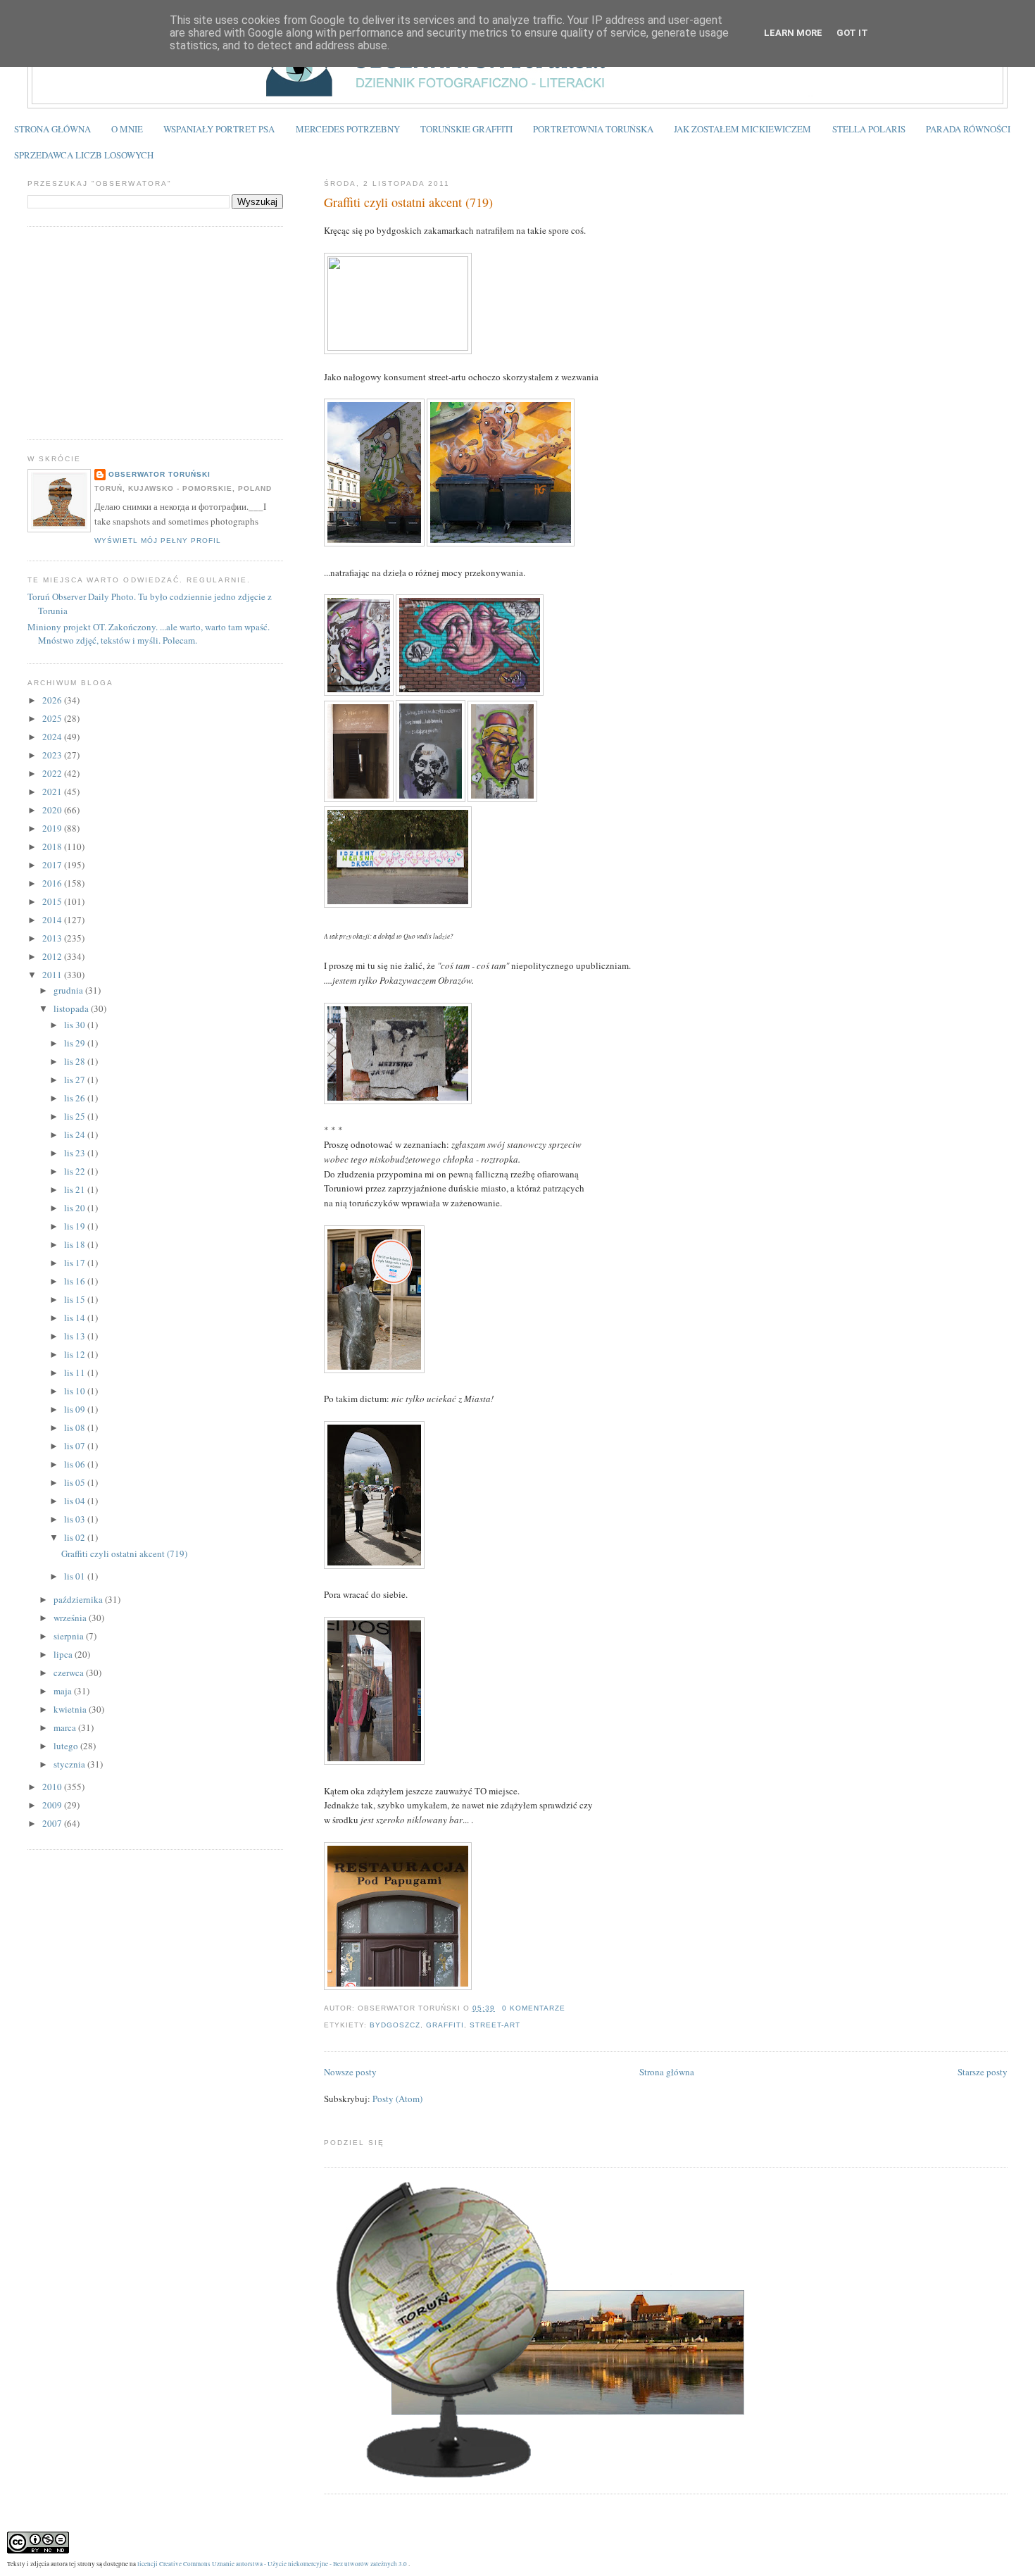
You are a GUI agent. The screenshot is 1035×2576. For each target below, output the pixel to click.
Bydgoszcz (395, 2025)
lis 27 (76, 1080)
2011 (53, 975)
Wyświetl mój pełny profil (158, 540)
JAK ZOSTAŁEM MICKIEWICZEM (742, 129)
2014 (53, 920)
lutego (67, 1746)
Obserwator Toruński (159, 474)
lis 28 (76, 1061)
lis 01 (76, 1576)
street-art (495, 2025)
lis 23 (76, 1153)
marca (66, 1727)
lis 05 (76, 1482)
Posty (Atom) (397, 2099)
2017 (53, 865)
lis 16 (76, 1281)
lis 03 (76, 1519)
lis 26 (76, 1098)
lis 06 (76, 1464)
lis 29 (76, 1043)
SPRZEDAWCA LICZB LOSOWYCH (84, 155)
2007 (53, 1823)
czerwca (70, 1672)
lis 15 (76, 1299)
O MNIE (127, 129)
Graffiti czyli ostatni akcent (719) (408, 202)
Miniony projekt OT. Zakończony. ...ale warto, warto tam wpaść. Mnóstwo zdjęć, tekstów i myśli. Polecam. (149, 634)
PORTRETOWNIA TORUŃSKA (593, 129)
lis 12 (76, 1354)
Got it (852, 33)
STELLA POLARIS (869, 129)
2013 (53, 938)
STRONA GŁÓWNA (52, 129)
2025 (53, 718)
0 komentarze (534, 2008)
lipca (64, 1654)
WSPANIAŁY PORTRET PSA (219, 129)
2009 (53, 1805)
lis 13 (76, 1336)
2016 (53, 883)
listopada (72, 1008)
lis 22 (76, 1171)
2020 (53, 810)
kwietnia (71, 1709)
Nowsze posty (350, 2072)
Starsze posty (983, 2072)
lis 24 (76, 1134)
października (79, 1599)
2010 (53, 1787)
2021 (53, 792)
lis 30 (76, 1025)
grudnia (69, 990)
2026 (53, 700)
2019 (53, 828)
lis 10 (76, 1391)
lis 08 (76, 1427)
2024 (53, 737)
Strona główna (667, 2072)
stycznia (70, 1764)
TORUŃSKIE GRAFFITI (466, 129)
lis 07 (76, 1446)
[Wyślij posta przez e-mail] (570, 2008)
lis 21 (76, 1189)
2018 (53, 846)
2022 (53, 773)
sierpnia (70, 1636)
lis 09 (76, 1409)
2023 (53, 755)
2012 (53, 956)
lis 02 (76, 1537)
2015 (53, 901)
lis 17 (76, 1263)
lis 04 (76, 1501)
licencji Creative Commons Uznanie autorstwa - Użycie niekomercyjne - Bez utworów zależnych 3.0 (272, 2564)
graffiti (445, 2025)
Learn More (793, 33)
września (71, 1618)
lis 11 (76, 1373)
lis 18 (76, 1244)
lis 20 (76, 1208)
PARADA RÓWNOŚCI (968, 129)
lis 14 (76, 1318)
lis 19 (76, 1226)
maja (64, 1691)
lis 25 (76, 1116)
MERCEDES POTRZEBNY (348, 129)
